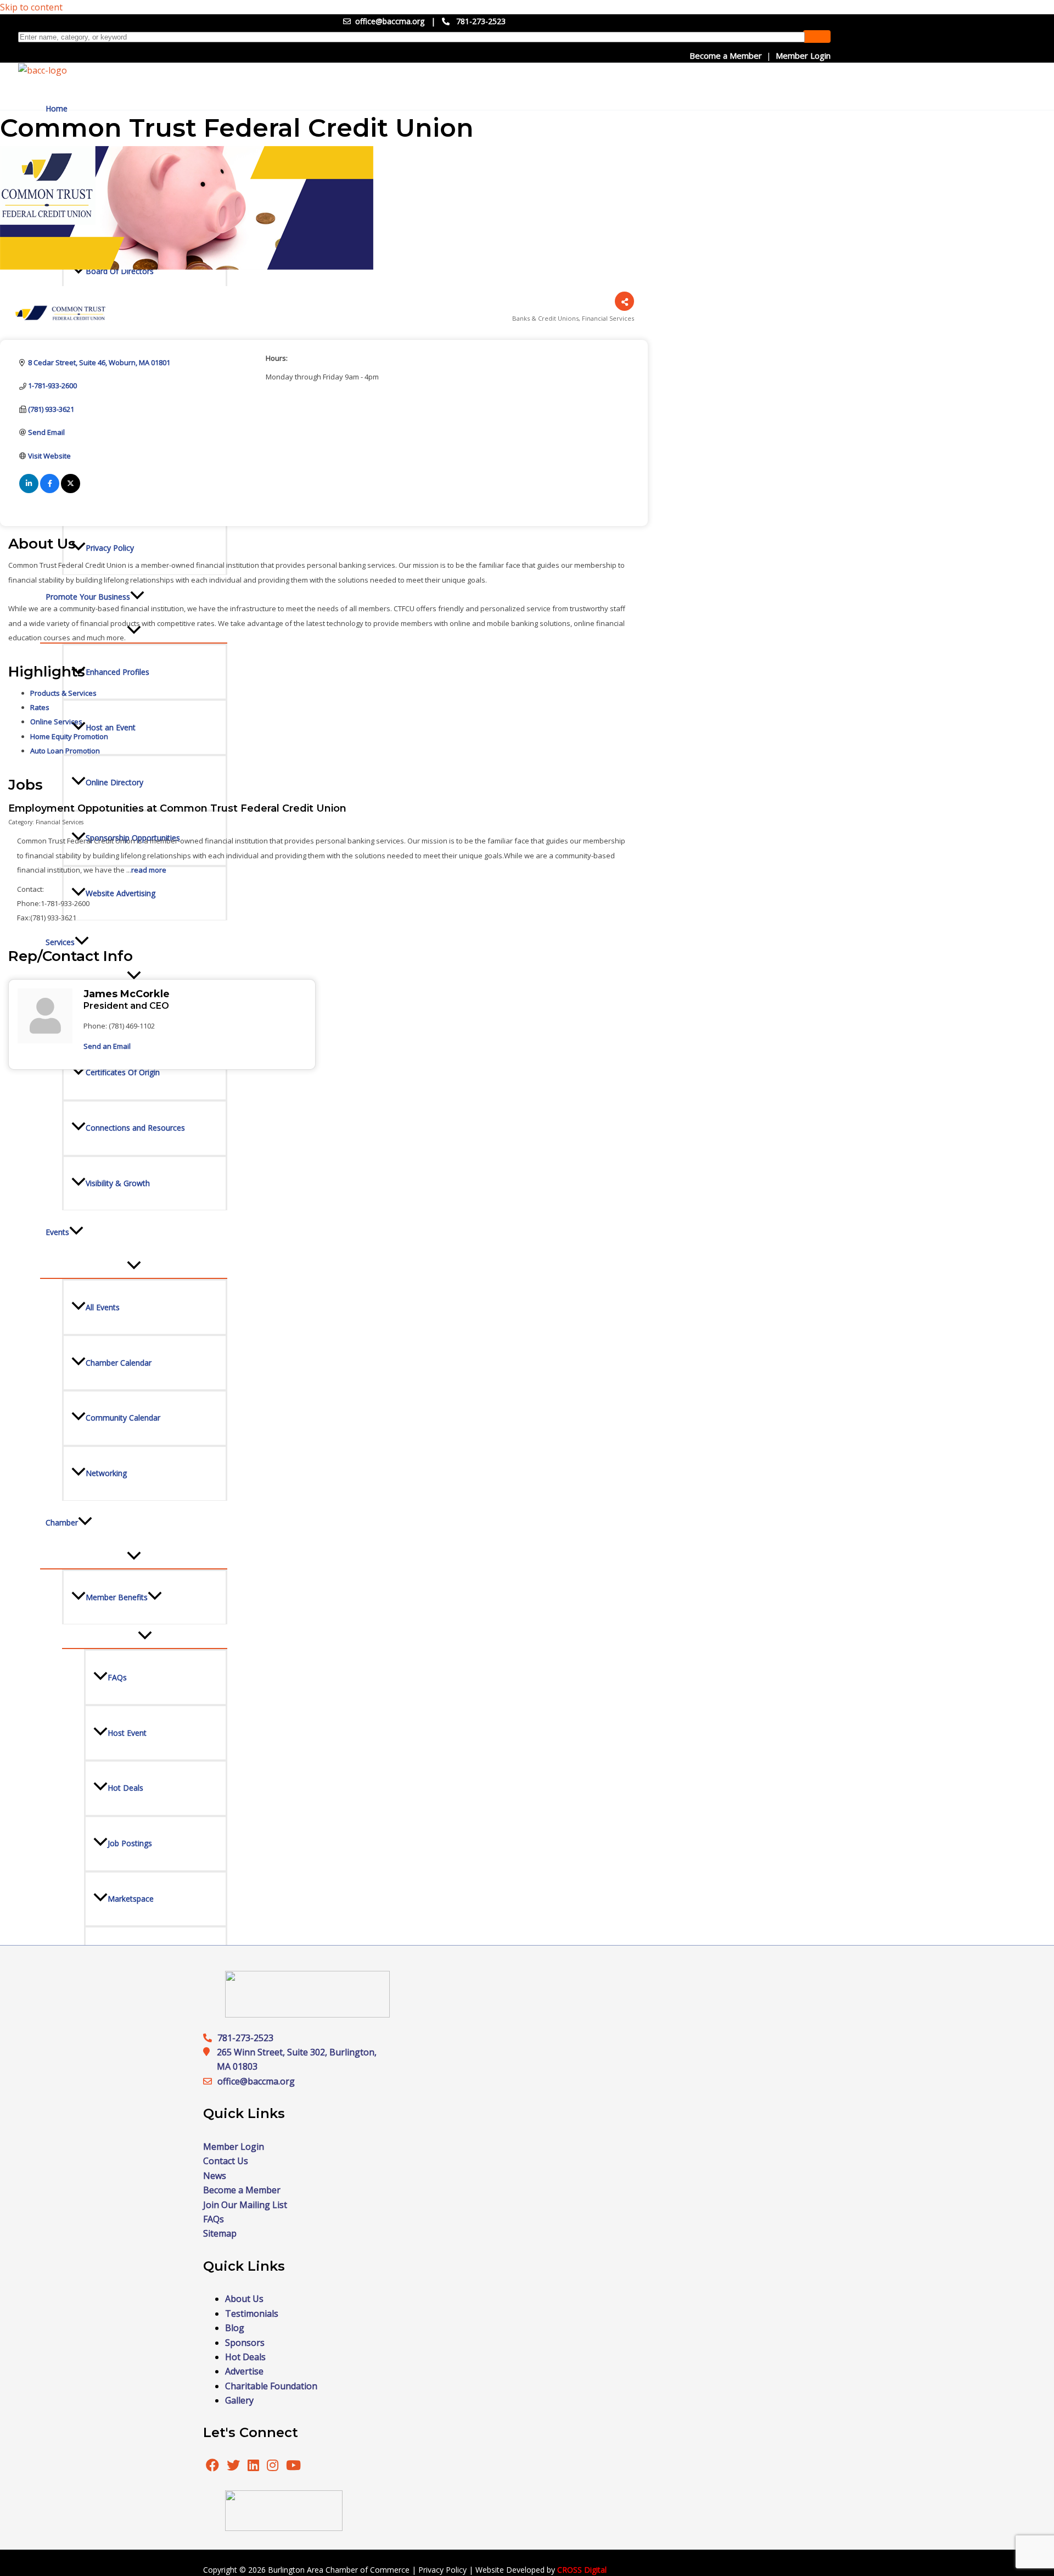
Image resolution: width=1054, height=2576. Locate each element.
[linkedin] (254, 2467)
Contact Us (226, 2161)
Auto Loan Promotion (65, 751)
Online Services (56, 722)
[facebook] (212, 2467)
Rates (40, 707)
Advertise (244, 2371)
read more (149, 870)
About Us (244, 2299)
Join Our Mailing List (245, 2205)
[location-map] (210, 2081)
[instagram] (274, 2467)
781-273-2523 (481, 21)
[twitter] (234, 2467)
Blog (235, 2328)
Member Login (803, 55)
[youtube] (293, 2467)
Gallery (239, 2400)
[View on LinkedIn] (29, 490)
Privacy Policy (442, 2570)
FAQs (214, 2219)
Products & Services (63, 693)
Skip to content (31, 7)
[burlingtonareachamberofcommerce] (307, 2014)
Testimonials (252, 2314)
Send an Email (107, 1046)
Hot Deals (245, 2357)
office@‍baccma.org (256, 2081)
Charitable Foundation (271, 2386)
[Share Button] (624, 301)
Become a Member (726, 55)
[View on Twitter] (71, 490)
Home (57, 108)
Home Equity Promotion (69, 736)
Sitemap (220, 2233)
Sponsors (245, 2343)
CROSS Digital (582, 2570)
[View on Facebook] (50, 490)
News (215, 2176)
